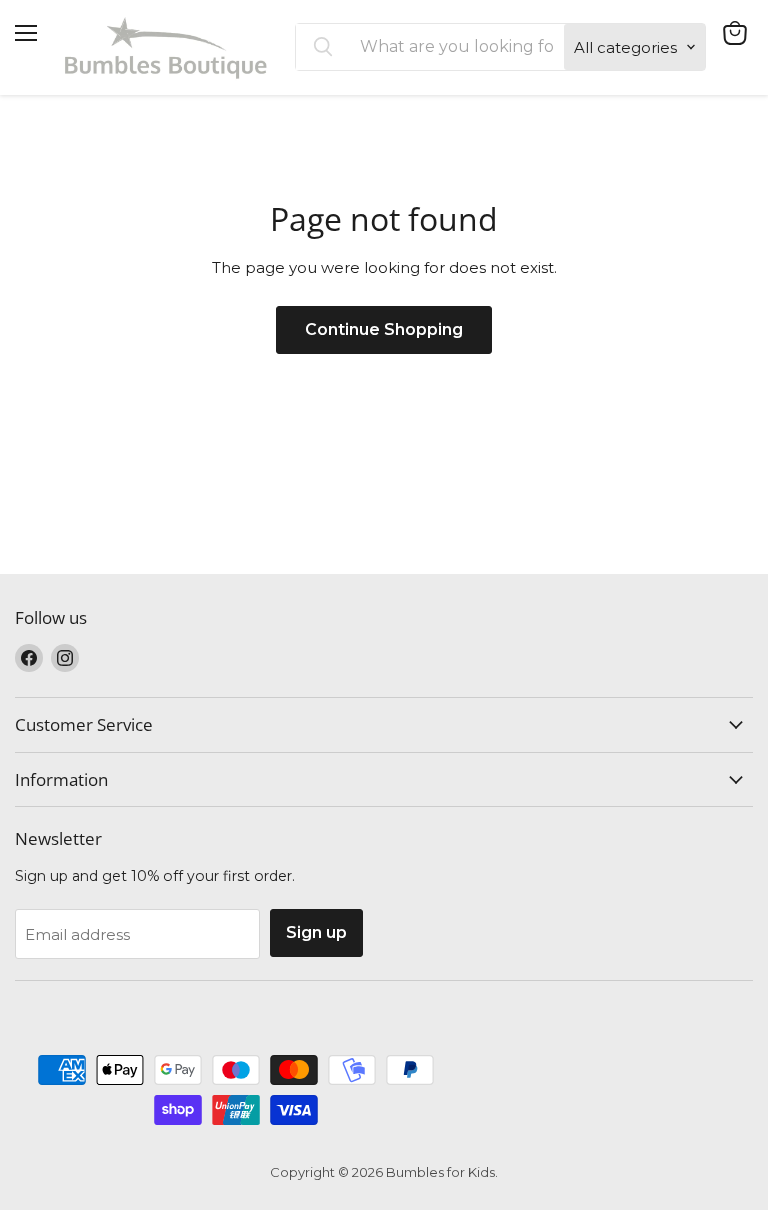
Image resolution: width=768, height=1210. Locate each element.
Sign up (316, 932)
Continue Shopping (384, 329)
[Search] (323, 47)
